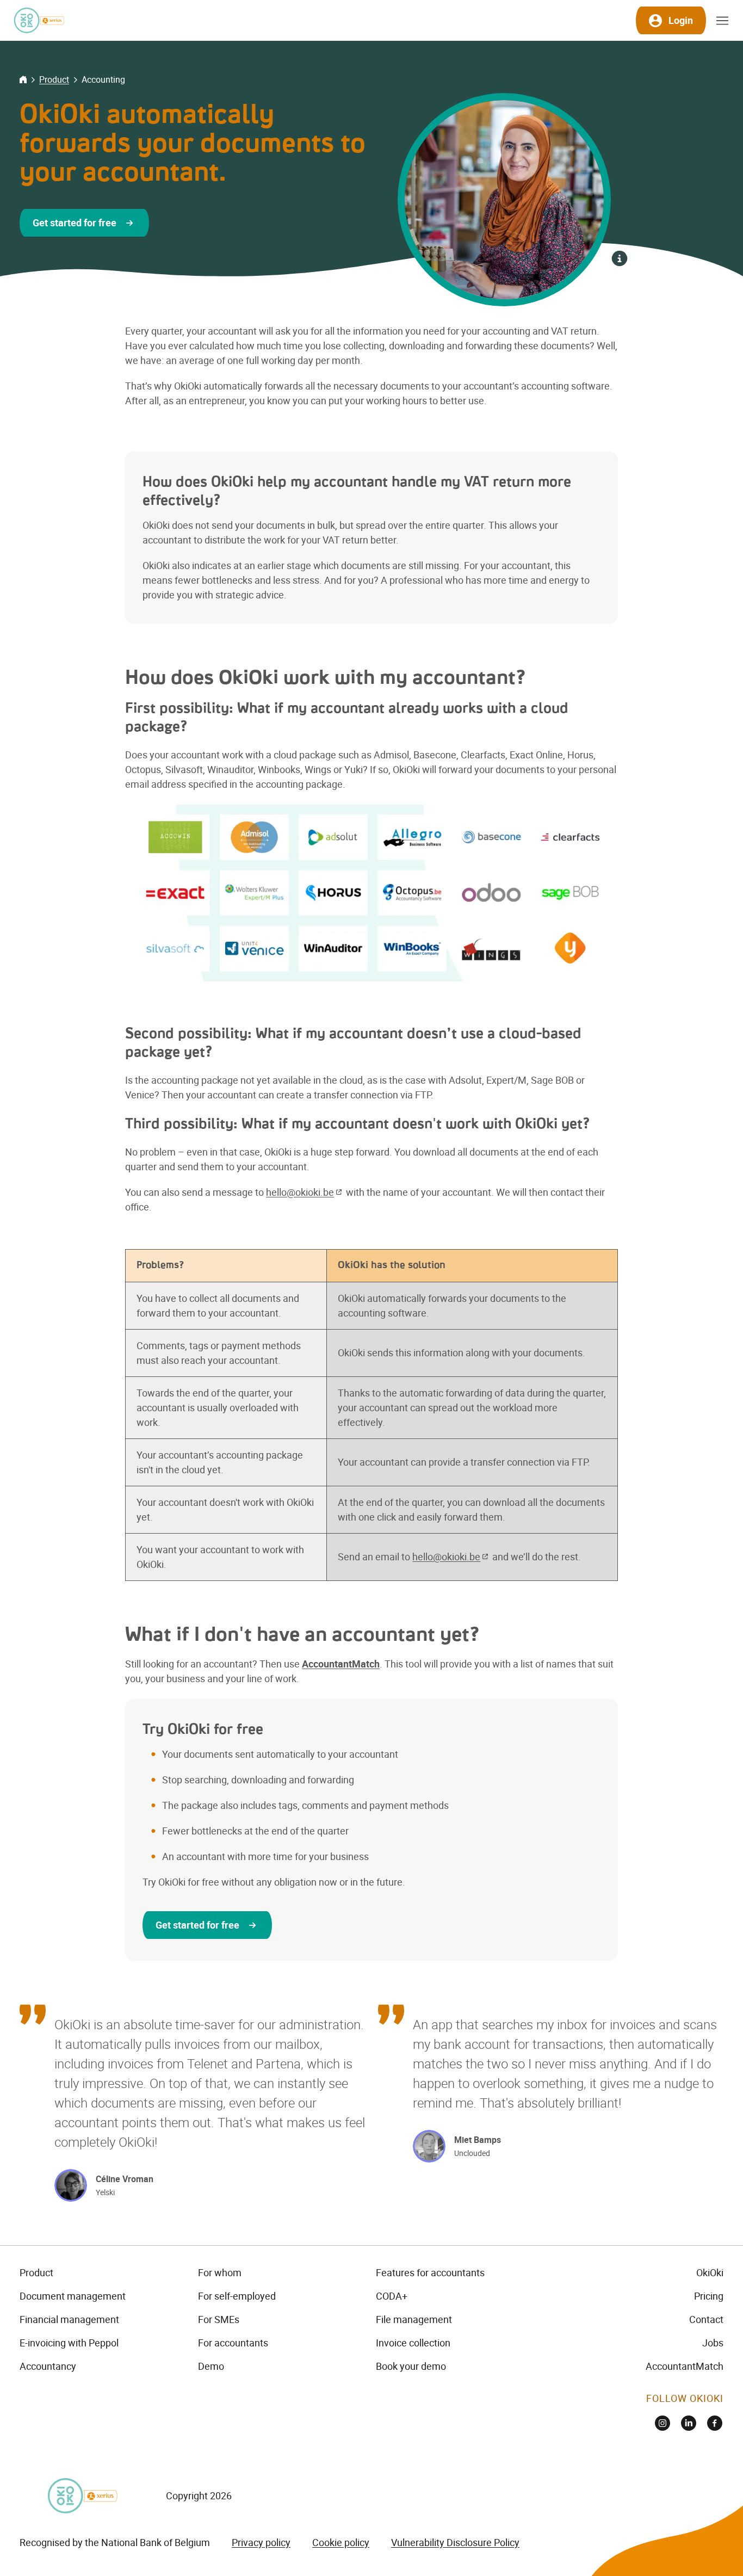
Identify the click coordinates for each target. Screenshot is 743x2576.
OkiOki (710, 2272)
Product (54, 79)
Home (23, 79)
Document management (73, 2296)
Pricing (709, 2296)
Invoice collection (413, 2343)
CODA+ (392, 2296)
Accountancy (48, 2366)
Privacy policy (261, 2542)
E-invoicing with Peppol (69, 2343)
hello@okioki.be (300, 1192)
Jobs (713, 2343)
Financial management (69, 2319)
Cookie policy (341, 2542)
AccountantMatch (685, 2366)
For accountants (233, 2343)
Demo (211, 2366)
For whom (220, 2272)
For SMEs (219, 2319)
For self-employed (237, 2296)
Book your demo (411, 2366)
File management (414, 2319)
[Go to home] (39, 20)
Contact (706, 2319)
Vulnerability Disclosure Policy (455, 2542)
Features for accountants (430, 2272)
